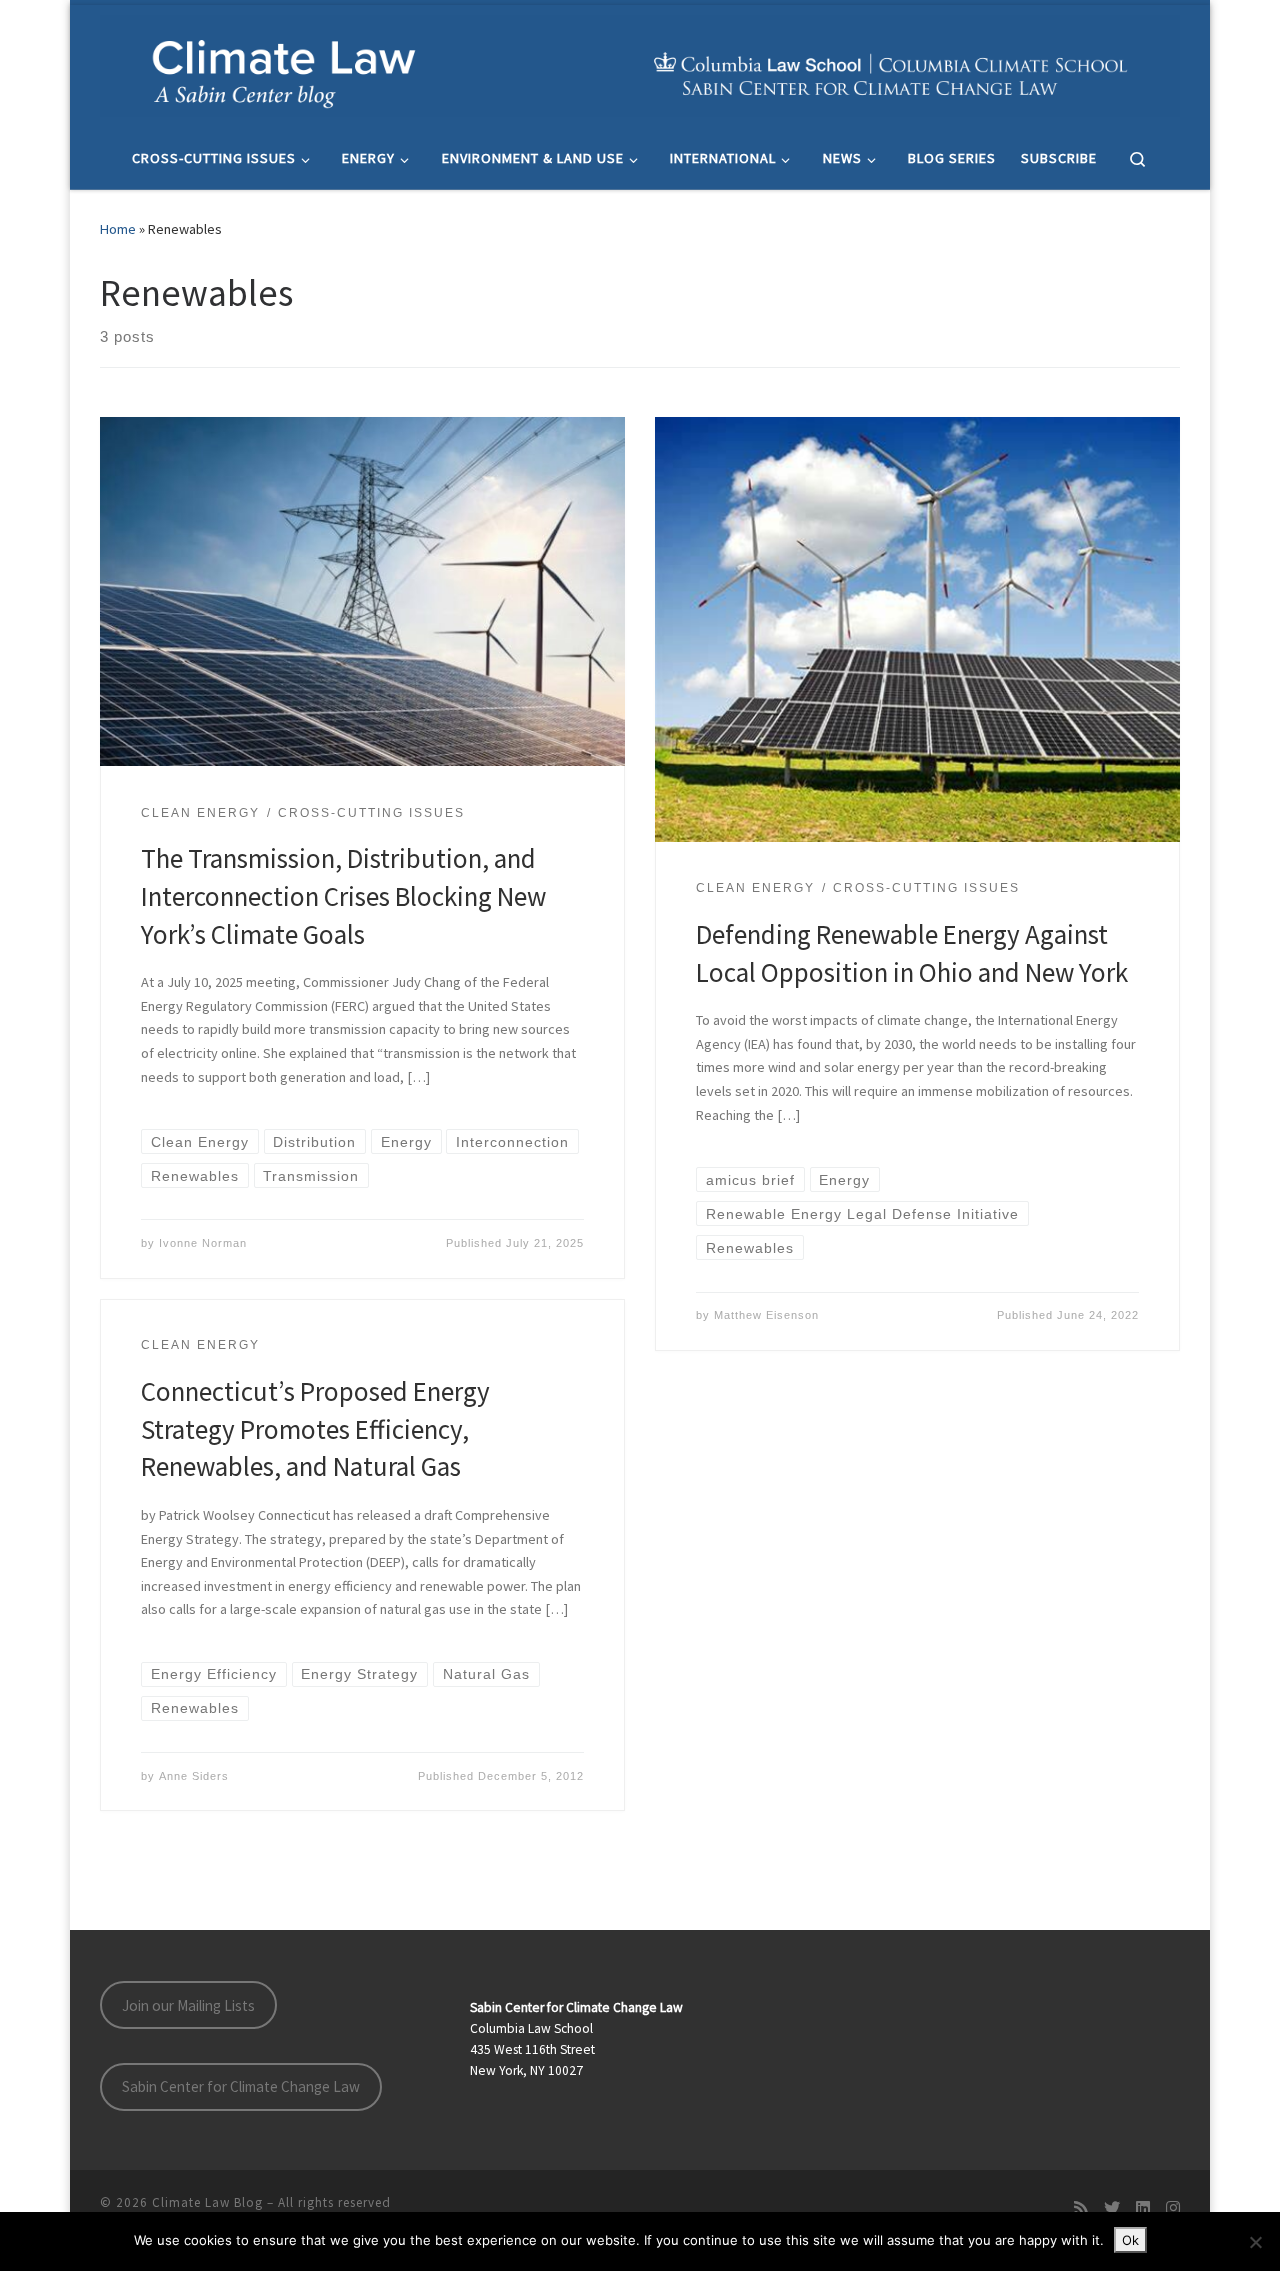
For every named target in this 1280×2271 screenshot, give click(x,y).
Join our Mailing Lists (188, 2005)
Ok (1130, 2240)
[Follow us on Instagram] (1173, 2208)
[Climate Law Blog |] (640, 63)
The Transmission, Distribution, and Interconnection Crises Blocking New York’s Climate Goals (343, 896)
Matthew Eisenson (766, 1315)
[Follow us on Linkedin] (1143, 2208)
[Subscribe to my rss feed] (1081, 2208)
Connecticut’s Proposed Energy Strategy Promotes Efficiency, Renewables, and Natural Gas (315, 1429)
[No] (1255, 2242)
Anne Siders (194, 1776)
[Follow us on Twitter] (1112, 2208)
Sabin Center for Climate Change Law (241, 2086)
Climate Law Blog (207, 2202)
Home (118, 229)
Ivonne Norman (203, 1243)
